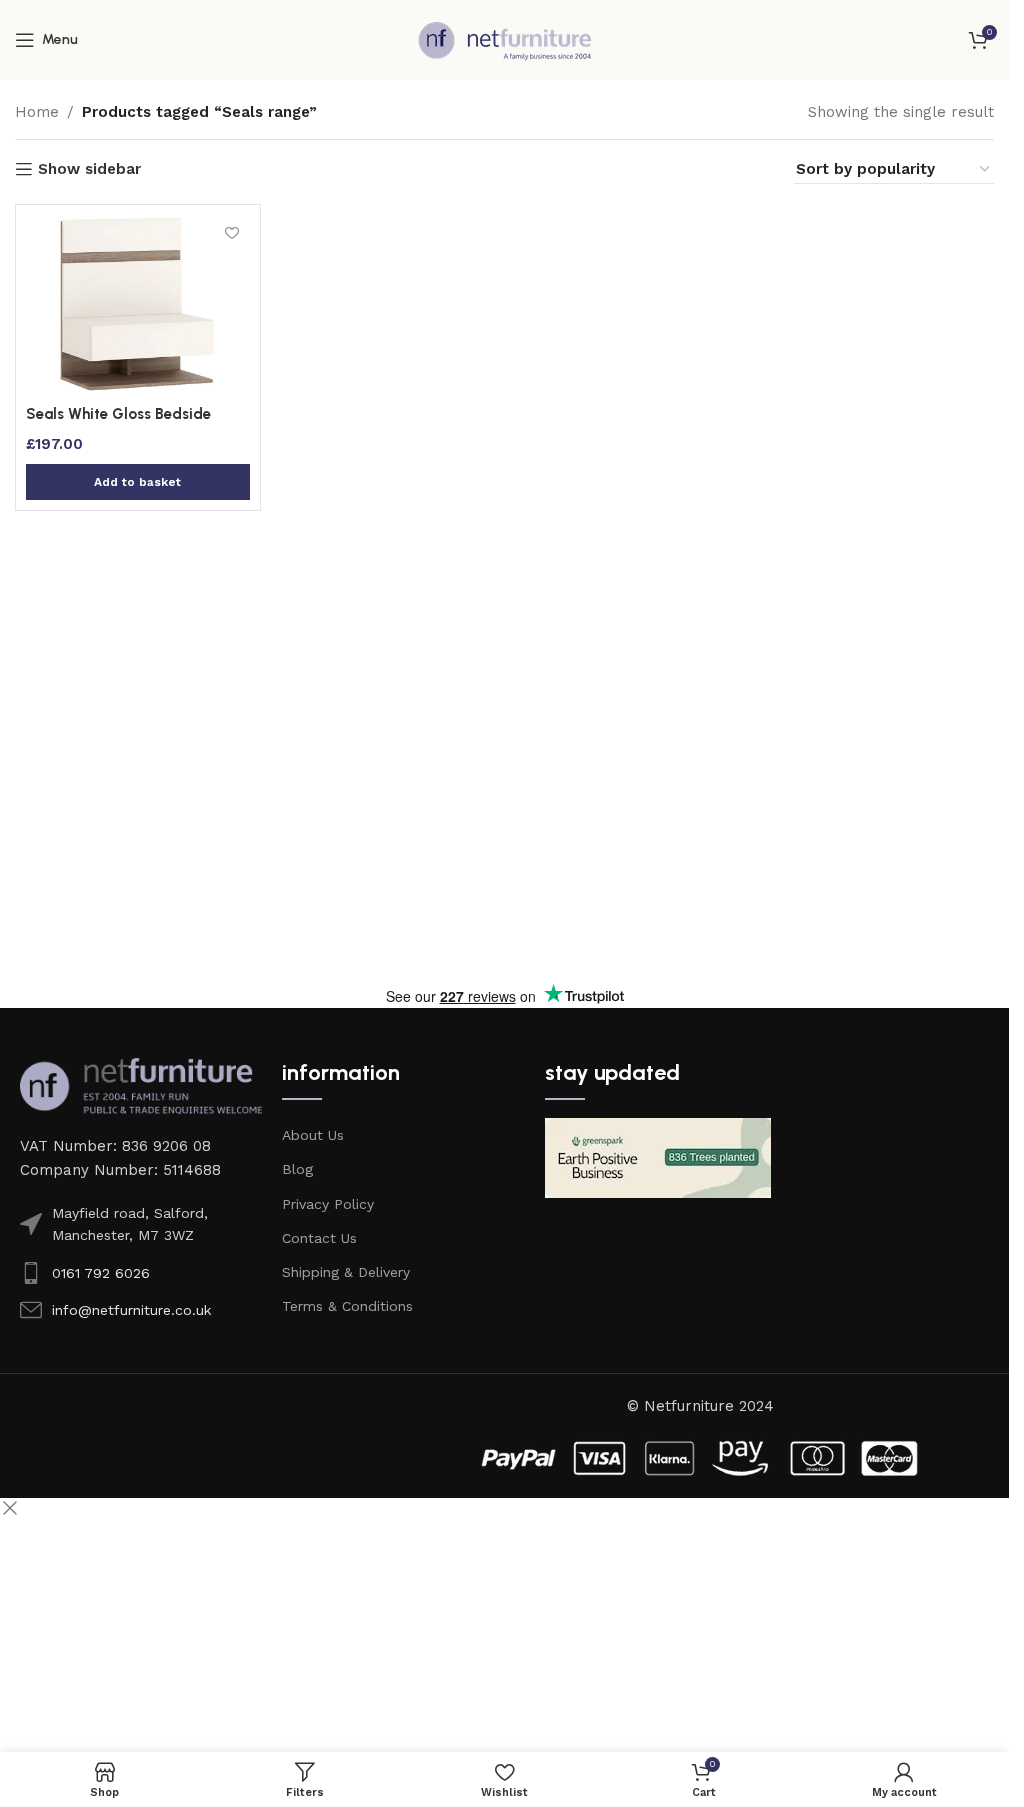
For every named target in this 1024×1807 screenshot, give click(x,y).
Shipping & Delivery (346, 1272)
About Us (313, 1135)
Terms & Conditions (347, 1306)
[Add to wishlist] (232, 232)
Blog (297, 1169)
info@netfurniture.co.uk (131, 1310)
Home (37, 112)
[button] (138, 482)
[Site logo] (505, 39)
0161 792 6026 (101, 1273)
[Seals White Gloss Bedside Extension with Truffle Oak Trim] (138, 305)
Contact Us (319, 1238)
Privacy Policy (328, 1204)
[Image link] (141, 1085)
